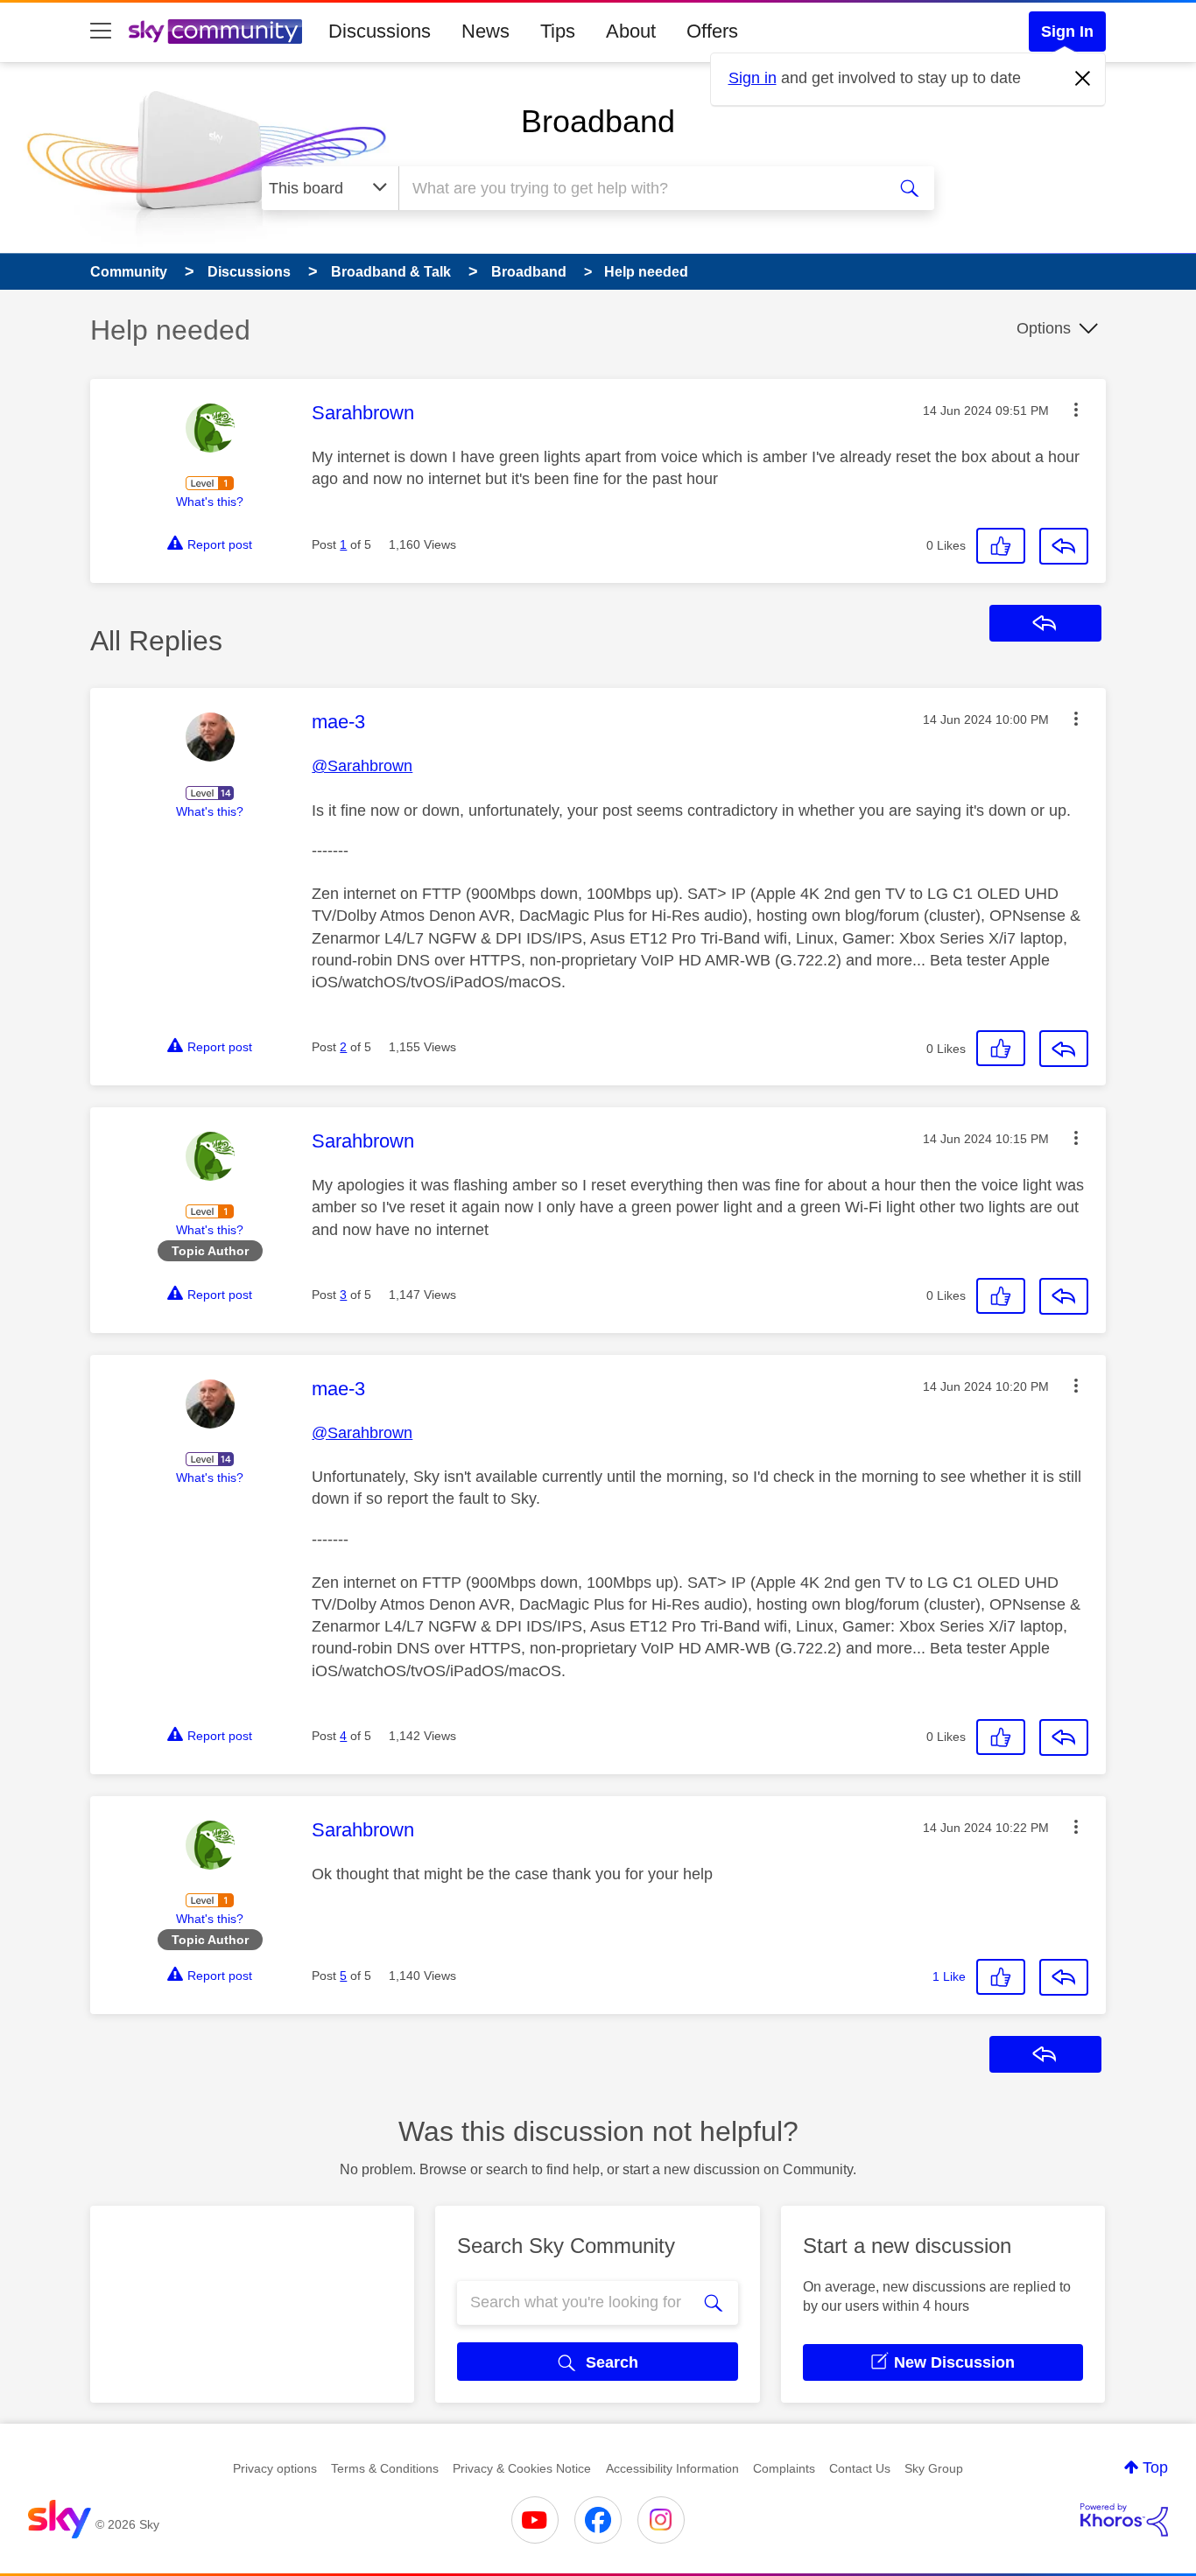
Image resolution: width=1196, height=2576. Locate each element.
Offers (712, 31)
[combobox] (640, 188)
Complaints (784, 2468)
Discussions (380, 31)
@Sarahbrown (362, 766)
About (631, 31)
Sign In (1067, 32)
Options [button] (1044, 328)
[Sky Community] (215, 32)
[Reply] (1064, 546)
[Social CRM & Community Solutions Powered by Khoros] (1124, 2520)
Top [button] (1155, 2467)
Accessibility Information (672, 2468)
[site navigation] (101, 32)
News (485, 31)
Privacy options (275, 2468)
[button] (1076, 410)
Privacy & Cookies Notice (522, 2468)
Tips (558, 31)
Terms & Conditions (385, 2468)
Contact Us (860, 2468)
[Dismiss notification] (1083, 79)
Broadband (598, 121)
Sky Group (934, 2468)
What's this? (210, 502)
